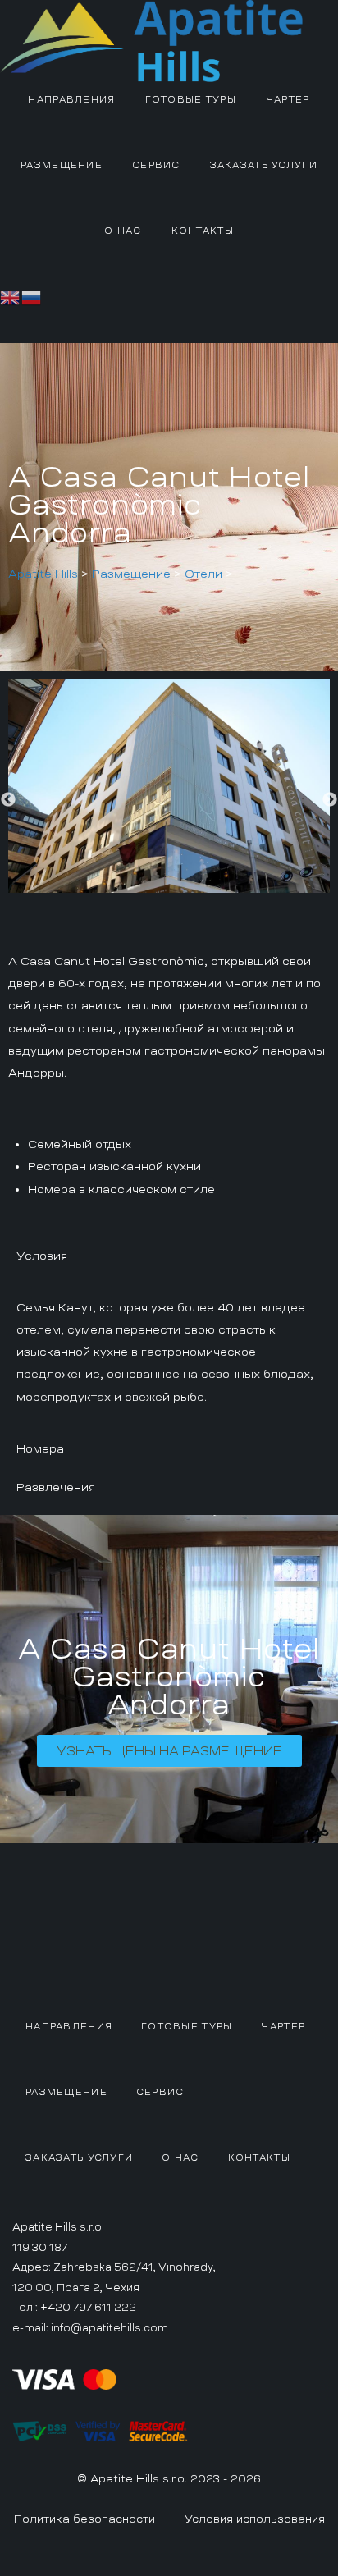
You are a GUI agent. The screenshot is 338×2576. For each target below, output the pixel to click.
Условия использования (255, 2519)
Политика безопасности (84, 2519)
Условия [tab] (42, 1256)
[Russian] (32, 295)
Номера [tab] (40, 1448)
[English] (11, 295)
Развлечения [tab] (56, 1487)
